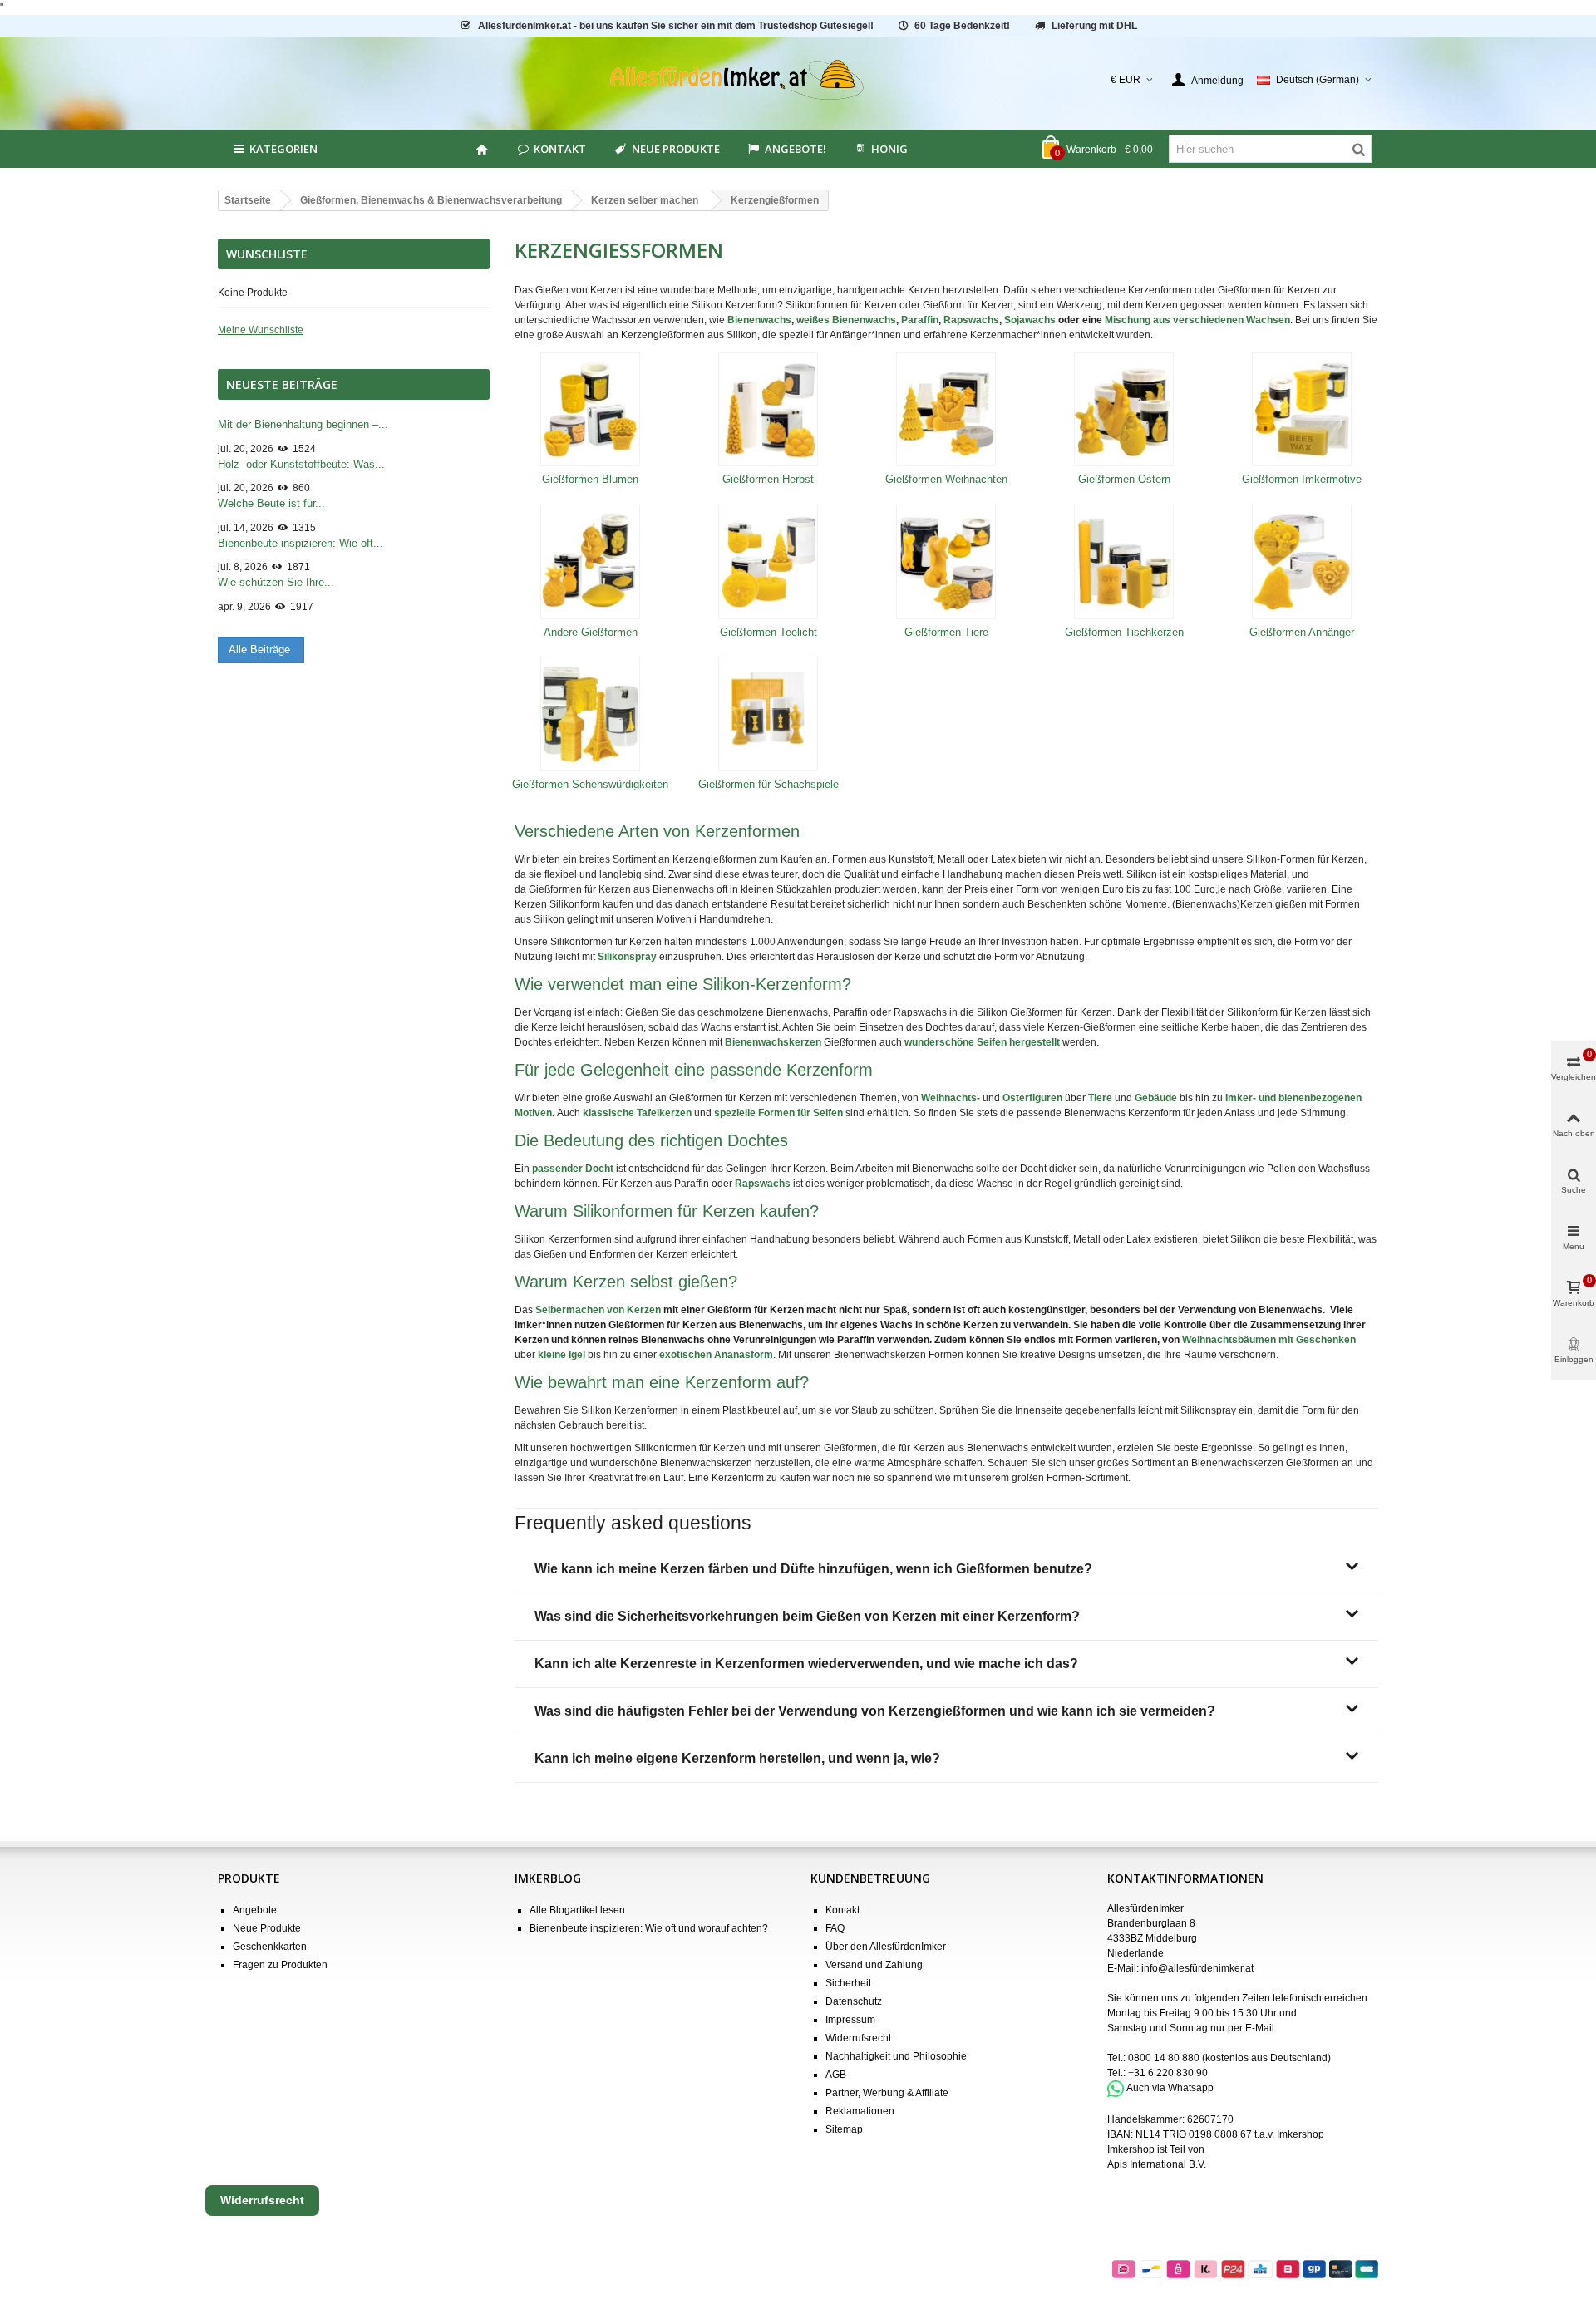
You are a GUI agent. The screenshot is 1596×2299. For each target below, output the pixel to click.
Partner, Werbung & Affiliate (887, 2093)
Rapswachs (971, 320)
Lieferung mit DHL (1094, 26)
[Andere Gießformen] (591, 562)
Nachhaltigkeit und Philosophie (896, 2056)
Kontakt (560, 149)
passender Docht (573, 1169)
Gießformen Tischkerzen (1124, 632)
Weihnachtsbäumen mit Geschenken (1269, 1340)
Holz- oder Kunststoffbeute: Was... (301, 464)
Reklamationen (860, 2111)
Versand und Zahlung (874, 1965)
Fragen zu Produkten (280, 1965)
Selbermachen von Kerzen (598, 1310)
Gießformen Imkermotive (1302, 479)
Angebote (255, 1910)
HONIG (889, 149)
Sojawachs (1030, 320)
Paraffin (920, 320)
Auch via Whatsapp (1170, 2088)
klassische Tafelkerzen (637, 1113)
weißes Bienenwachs (846, 320)
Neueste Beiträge (282, 384)
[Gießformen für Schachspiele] (768, 714)
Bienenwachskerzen (773, 1042)
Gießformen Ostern (1124, 479)
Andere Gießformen (591, 632)
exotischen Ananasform (716, 1355)
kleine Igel (562, 1355)
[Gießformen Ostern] (1124, 410)
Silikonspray (627, 957)
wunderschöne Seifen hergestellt (982, 1042)
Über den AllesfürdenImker (886, 1947)
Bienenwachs (759, 320)
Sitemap (844, 2129)
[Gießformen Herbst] (768, 410)
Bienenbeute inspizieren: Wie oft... (300, 543)
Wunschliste (267, 254)
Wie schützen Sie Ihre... (276, 582)
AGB (836, 2075)
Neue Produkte (676, 149)
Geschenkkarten (270, 1947)
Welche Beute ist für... (271, 503)
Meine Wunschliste (261, 330)
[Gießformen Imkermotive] (1302, 410)
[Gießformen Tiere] (946, 562)
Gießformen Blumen (590, 479)
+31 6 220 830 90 (1168, 2073)
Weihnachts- (951, 1098)
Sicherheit (848, 1983)
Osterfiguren (1032, 1098)
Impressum (850, 2020)
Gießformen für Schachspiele (768, 784)
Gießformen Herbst (768, 479)
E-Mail (1260, 2028)
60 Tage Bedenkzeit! (962, 26)
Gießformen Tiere (946, 632)
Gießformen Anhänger (1302, 632)
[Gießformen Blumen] (591, 410)
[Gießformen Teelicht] (768, 562)
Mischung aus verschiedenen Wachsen (1197, 320)
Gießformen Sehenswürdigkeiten (590, 784)
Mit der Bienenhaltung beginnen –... (303, 424)
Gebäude (1156, 1098)
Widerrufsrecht (858, 2038)
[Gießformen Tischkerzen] (1124, 562)
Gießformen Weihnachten (946, 479)
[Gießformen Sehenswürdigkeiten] (591, 714)
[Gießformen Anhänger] (1302, 562)
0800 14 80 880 (1164, 2058)
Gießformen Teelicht (768, 632)
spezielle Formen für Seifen (778, 1113)
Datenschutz (854, 2001)
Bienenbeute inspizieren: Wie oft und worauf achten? (649, 1928)
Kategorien (283, 149)
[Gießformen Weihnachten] (946, 410)
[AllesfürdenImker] (798, 80)
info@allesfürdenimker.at (1197, 1968)
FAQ (835, 1928)
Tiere (1100, 1098)
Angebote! (796, 149)
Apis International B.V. (1157, 2164)
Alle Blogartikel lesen (577, 1910)
